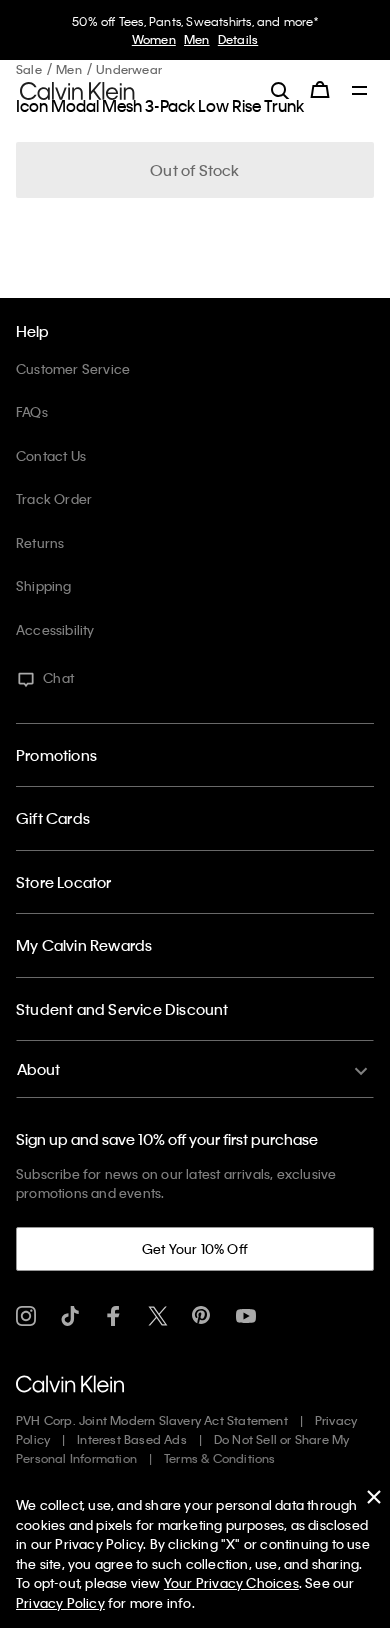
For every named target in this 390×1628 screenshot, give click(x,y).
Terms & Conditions (220, 1458)
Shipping (44, 585)
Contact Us (51, 455)
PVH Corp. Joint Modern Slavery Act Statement (152, 1420)
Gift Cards (53, 818)
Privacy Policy (60, 1602)
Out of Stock (194, 170)
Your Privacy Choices (231, 1582)
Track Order (54, 498)
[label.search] (280, 90)
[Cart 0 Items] (320, 90)
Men (197, 39)
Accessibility (55, 629)
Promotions (56, 755)
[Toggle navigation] (360, 92)
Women (154, 39)
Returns (40, 542)
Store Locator (64, 882)
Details (238, 39)
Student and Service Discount (122, 1009)
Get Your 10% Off (195, 1248)
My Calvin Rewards (84, 945)
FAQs (32, 411)
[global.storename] (77, 89)
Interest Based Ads (132, 1439)
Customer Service (73, 368)
